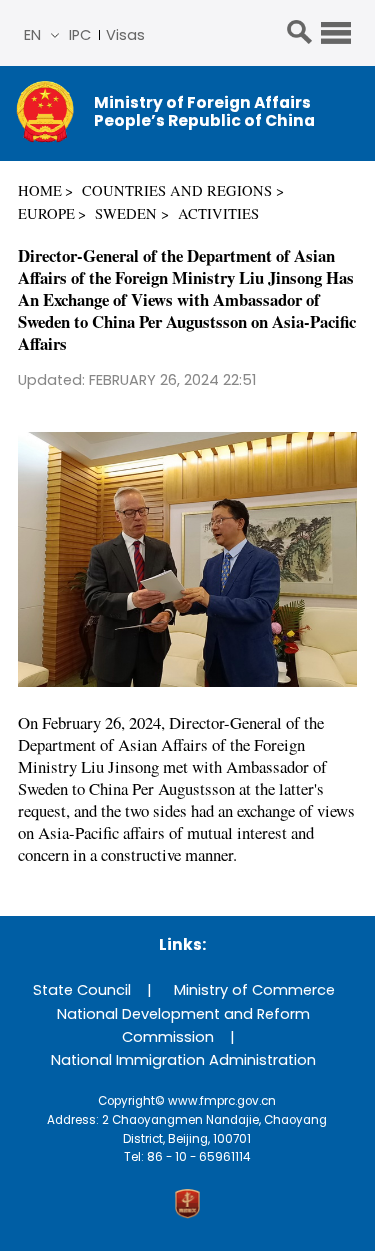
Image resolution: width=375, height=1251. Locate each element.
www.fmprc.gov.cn (222, 1101)
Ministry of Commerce (254, 990)
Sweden (126, 213)
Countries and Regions (177, 190)
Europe (46, 213)
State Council (82, 990)
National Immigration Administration (183, 1060)
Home (40, 190)
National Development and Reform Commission (183, 1025)
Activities (218, 213)
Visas (125, 35)
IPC (80, 35)
